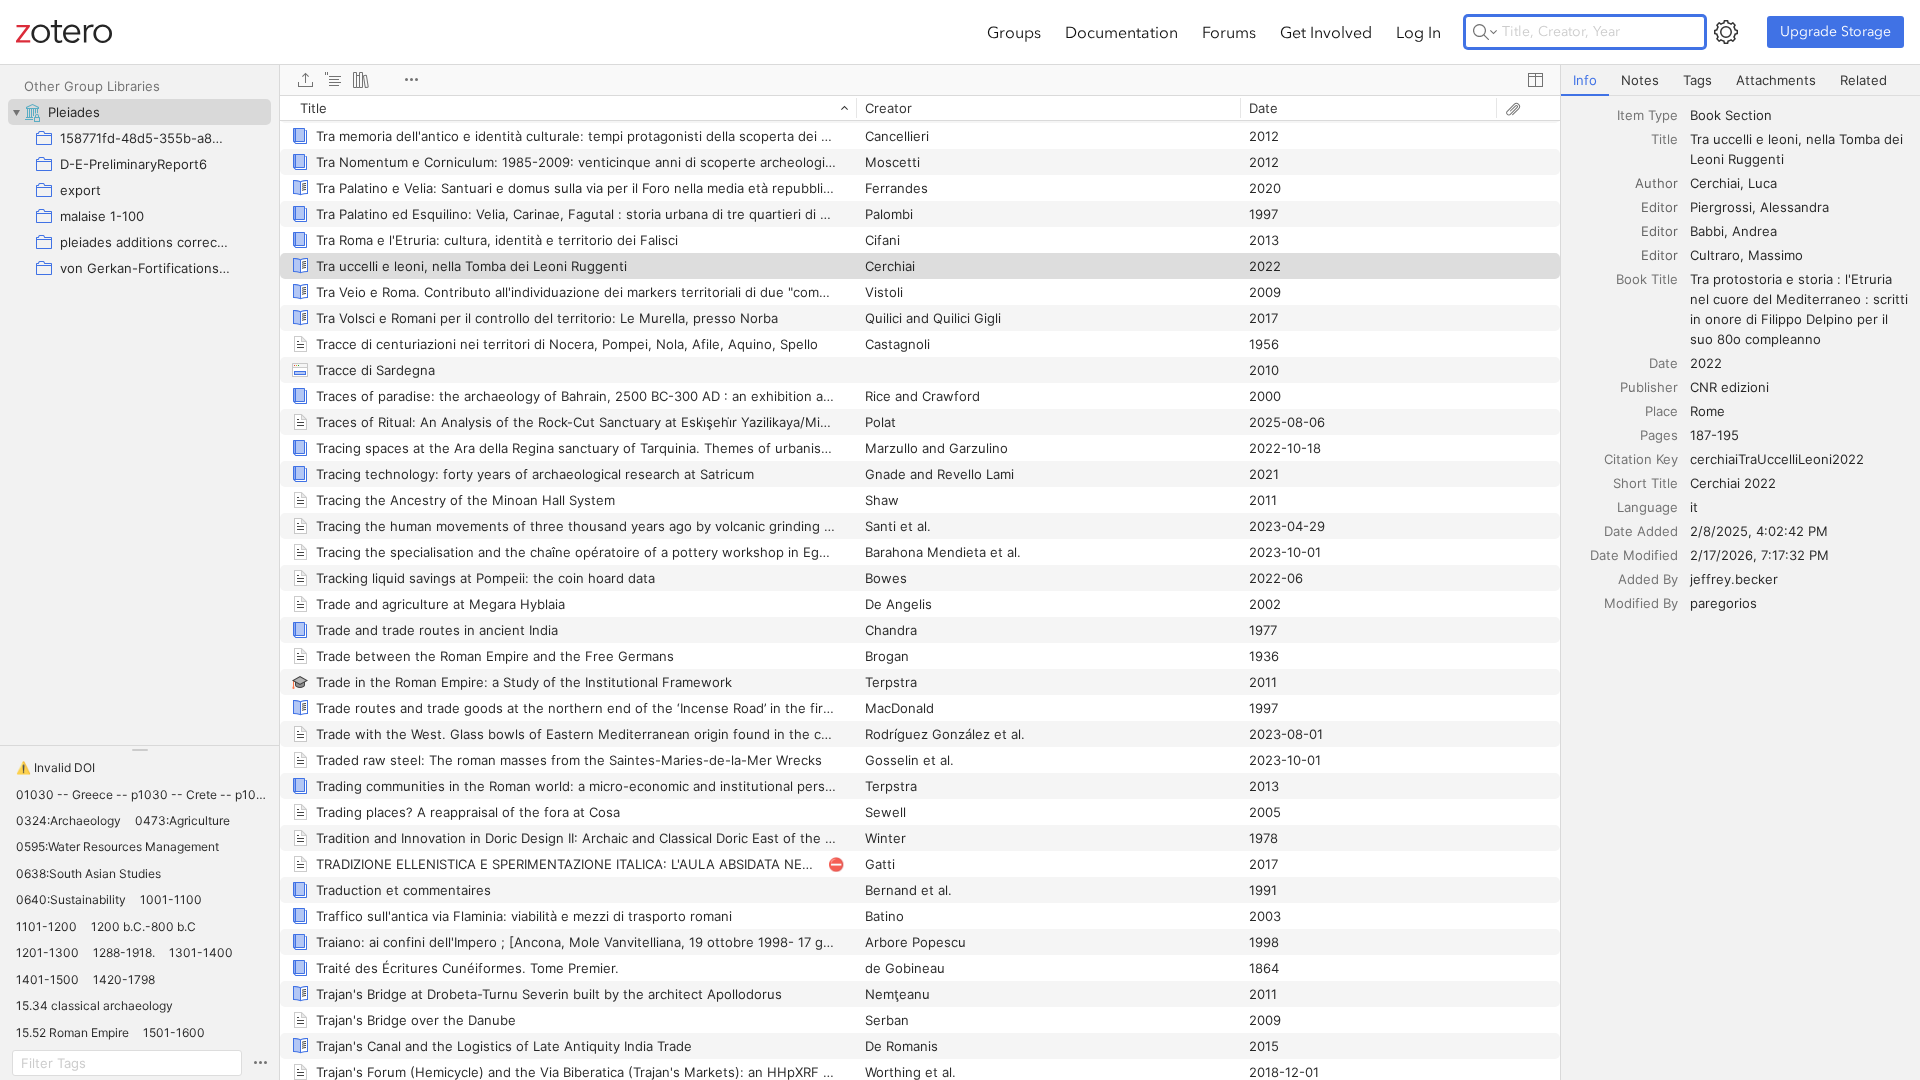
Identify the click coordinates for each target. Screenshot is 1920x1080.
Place (1661, 411)
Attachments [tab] (1776, 80)
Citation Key (1641, 459)
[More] (411, 80)
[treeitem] (139, 112)
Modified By (1641, 603)
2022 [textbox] (1706, 363)
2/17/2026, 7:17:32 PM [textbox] (1759, 555)
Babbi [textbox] (1707, 231)
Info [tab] (1585, 80)
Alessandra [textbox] (1794, 207)
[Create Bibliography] (361, 80)
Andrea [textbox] (1754, 231)
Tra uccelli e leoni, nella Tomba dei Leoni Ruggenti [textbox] (1798, 149)
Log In (1418, 32)
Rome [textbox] (1707, 411)
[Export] (305, 80)
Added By (1648, 579)
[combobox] (1799, 115)
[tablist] (1740, 80)
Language (1647, 507)
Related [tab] (1863, 80)
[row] (920, 108)
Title (1664, 139)
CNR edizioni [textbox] (1729, 387)
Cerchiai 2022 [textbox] (1733, 483)
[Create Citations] (333, 80)
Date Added (1641, 531)
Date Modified (1634, 555)
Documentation (1121, 32)
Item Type (1647, 115)
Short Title (1645, 483)
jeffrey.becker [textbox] (1734, 579)
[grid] (920, 587)
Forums (1229, 32)
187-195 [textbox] (1714, 435)
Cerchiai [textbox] (1715, 183)
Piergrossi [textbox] (1721, 207)
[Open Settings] (1726, 32)
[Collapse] (16, 112)
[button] (55, 768)
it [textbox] (1694, 507)
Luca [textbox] (1762, 183)
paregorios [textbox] (1723, 603)
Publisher (1649, 387)
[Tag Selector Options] (260, 1063)
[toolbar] (920, 80)
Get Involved (1326, 32)
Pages (1659, 435)
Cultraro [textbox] (1715, 255)
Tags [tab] (1697, 80)
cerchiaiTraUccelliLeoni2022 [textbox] (1777, 459)
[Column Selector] (1535, 80)
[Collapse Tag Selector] (139, 750)
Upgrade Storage (1835, 31)
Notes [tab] (1640, 80)
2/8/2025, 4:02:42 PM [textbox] (1759, 531)
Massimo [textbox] (1775, 255)
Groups (1014, 32)
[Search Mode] (1485, 32)
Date (1663, 363)
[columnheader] (568, 108)
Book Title (1647, 279)
